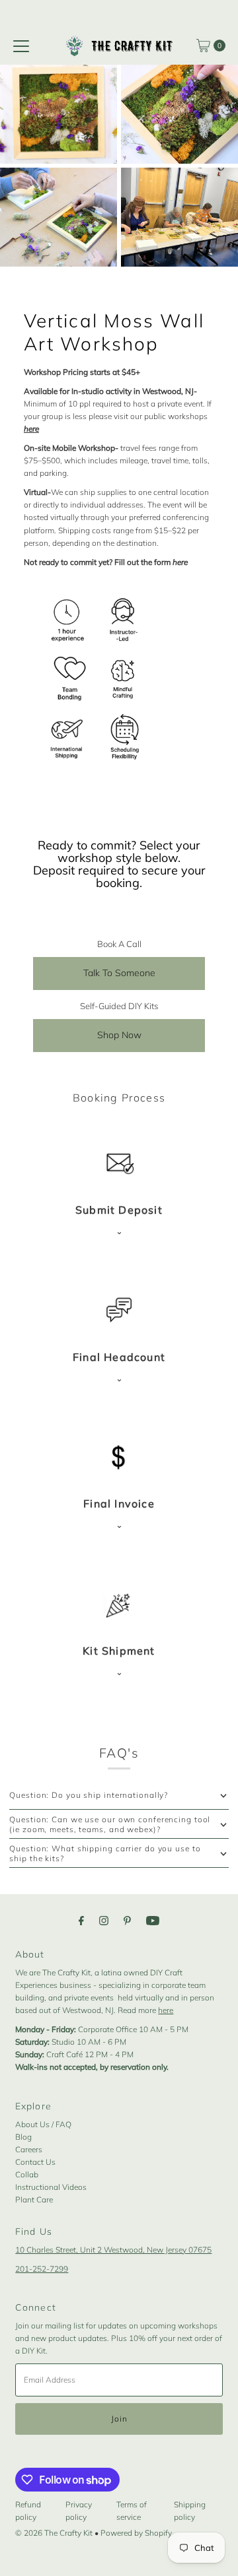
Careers (29, 2149)
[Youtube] (153, 1920)
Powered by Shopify (136, 2533)
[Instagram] (104, 1920)
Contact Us (35, 2162)
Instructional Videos (51, 2187)
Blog (23, 2137)
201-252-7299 (42, 2269)
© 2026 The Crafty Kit (54, 2533)
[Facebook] (81, 1920)
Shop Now (119, 1035)
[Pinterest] (127, 1920)
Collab (27, 2174)
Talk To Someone (119, 973)
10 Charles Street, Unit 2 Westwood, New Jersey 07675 (113, 2250)
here (166, 2010)
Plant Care (34, 2199)
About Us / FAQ (43, 2124)
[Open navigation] (21, 46)
